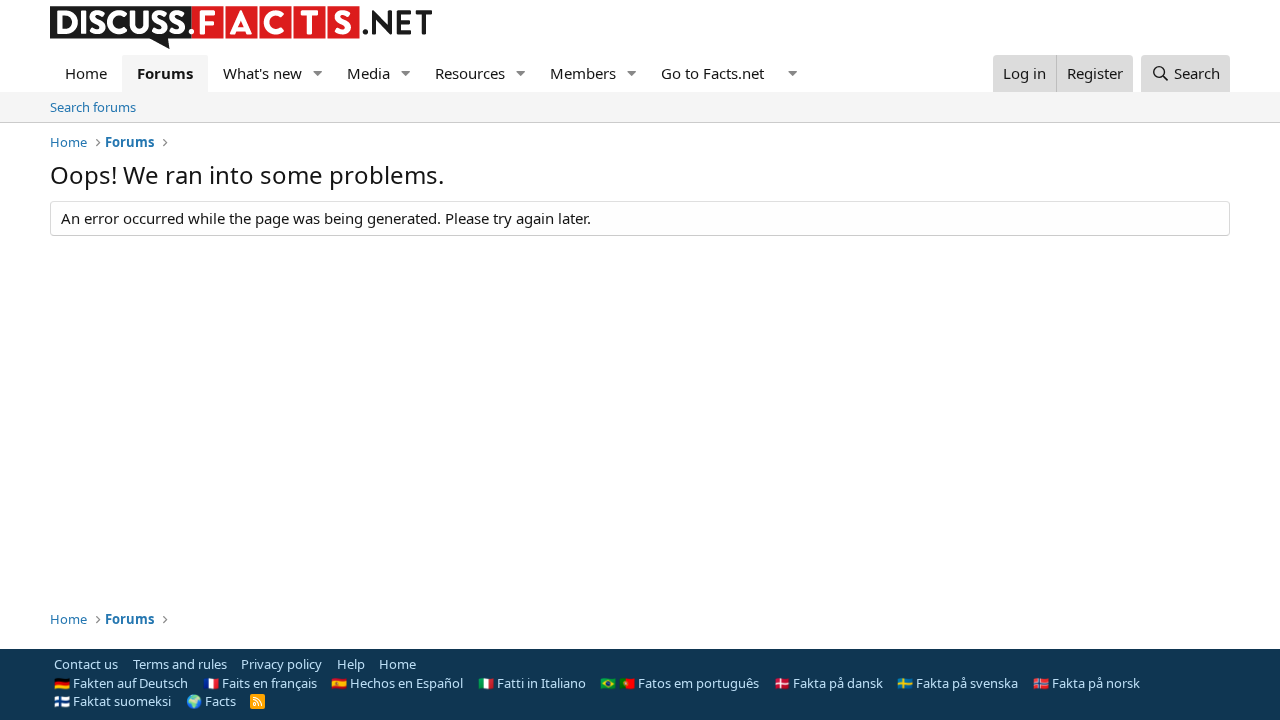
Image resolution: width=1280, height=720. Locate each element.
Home (86, 73)
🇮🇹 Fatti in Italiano (532, 683)
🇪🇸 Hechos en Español (397, 683)
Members (583, 73)
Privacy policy (281, 664)
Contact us (86, 664)
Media (368, 73)
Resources (470, 73)
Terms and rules (180, 664)
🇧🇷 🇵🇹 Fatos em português (679, 683)
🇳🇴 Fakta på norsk (1086, 683)
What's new (262, 73)
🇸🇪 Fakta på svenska (957, 683)
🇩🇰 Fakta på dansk (828, 683)
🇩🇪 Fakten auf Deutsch (121, 683)
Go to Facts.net (712, 73)
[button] (318, 73)
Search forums (93, 107)
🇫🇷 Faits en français (260, 683)
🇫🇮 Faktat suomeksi (112, 701)
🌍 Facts (211, 701)
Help (351, 664)
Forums (165, 73)
